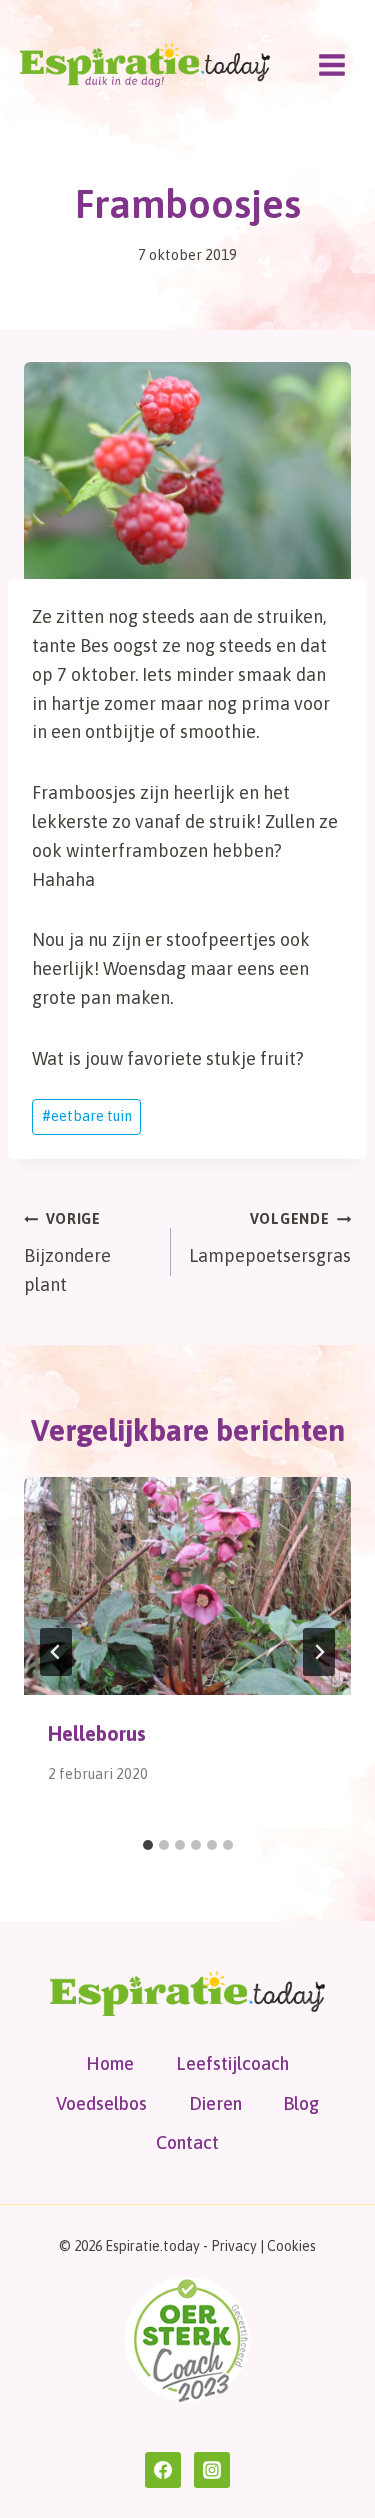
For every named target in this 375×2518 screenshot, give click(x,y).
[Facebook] (163, 2470)
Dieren (215, 2103)
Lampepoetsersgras (270, 1238)
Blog (301, 2103)
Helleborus (97, 1733)
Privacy (234, 2246)
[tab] (148, 1845)
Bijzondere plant (67, 1253)
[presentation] (187, 1586)
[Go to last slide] (56, 1652)
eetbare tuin (87, 1116)
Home (110, 2063)
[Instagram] (212, 2470)
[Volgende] (319, 1652)
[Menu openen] (331, 64)
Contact (187, 2142)
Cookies (291, 2246)
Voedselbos (101, 2103)
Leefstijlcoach (232, 2063)
